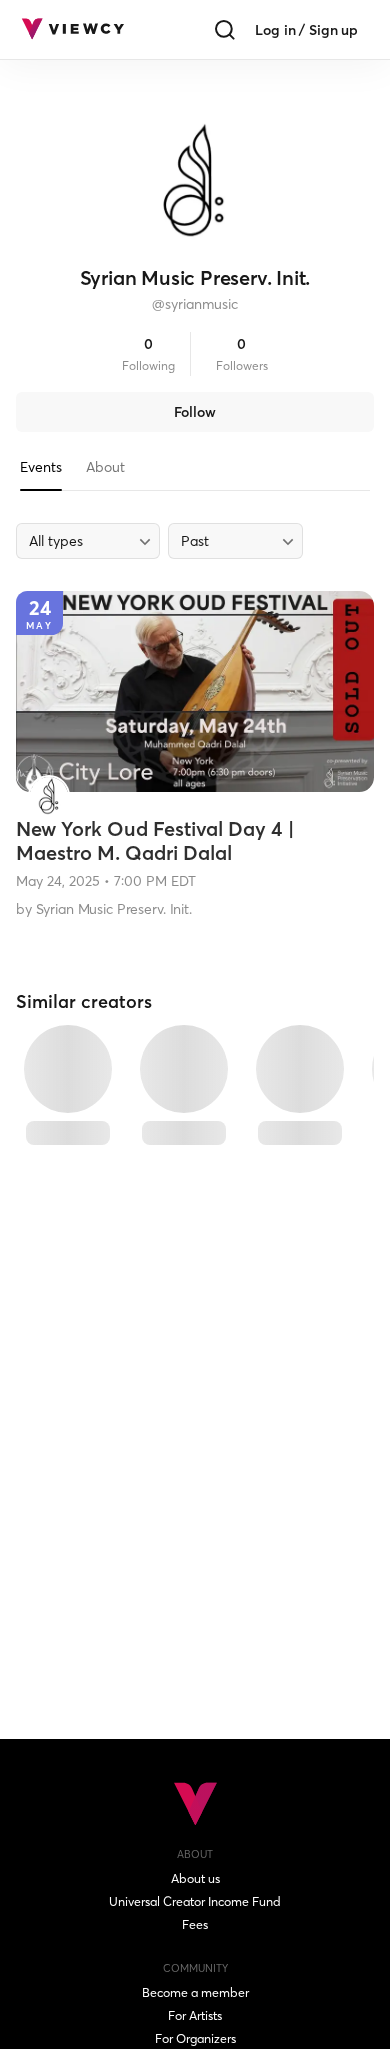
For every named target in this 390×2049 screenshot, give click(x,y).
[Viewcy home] (72, 30)
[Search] (225, 30)
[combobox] (88, 541)
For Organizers (195, 2038)
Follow (195, 412)
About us (195, 1878)
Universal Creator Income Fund (195, 1901)
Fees (195, 1924)
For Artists (195, 2015)
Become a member (195, 1992)
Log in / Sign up (306, 30)
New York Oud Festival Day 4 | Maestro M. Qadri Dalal (155, 840)
